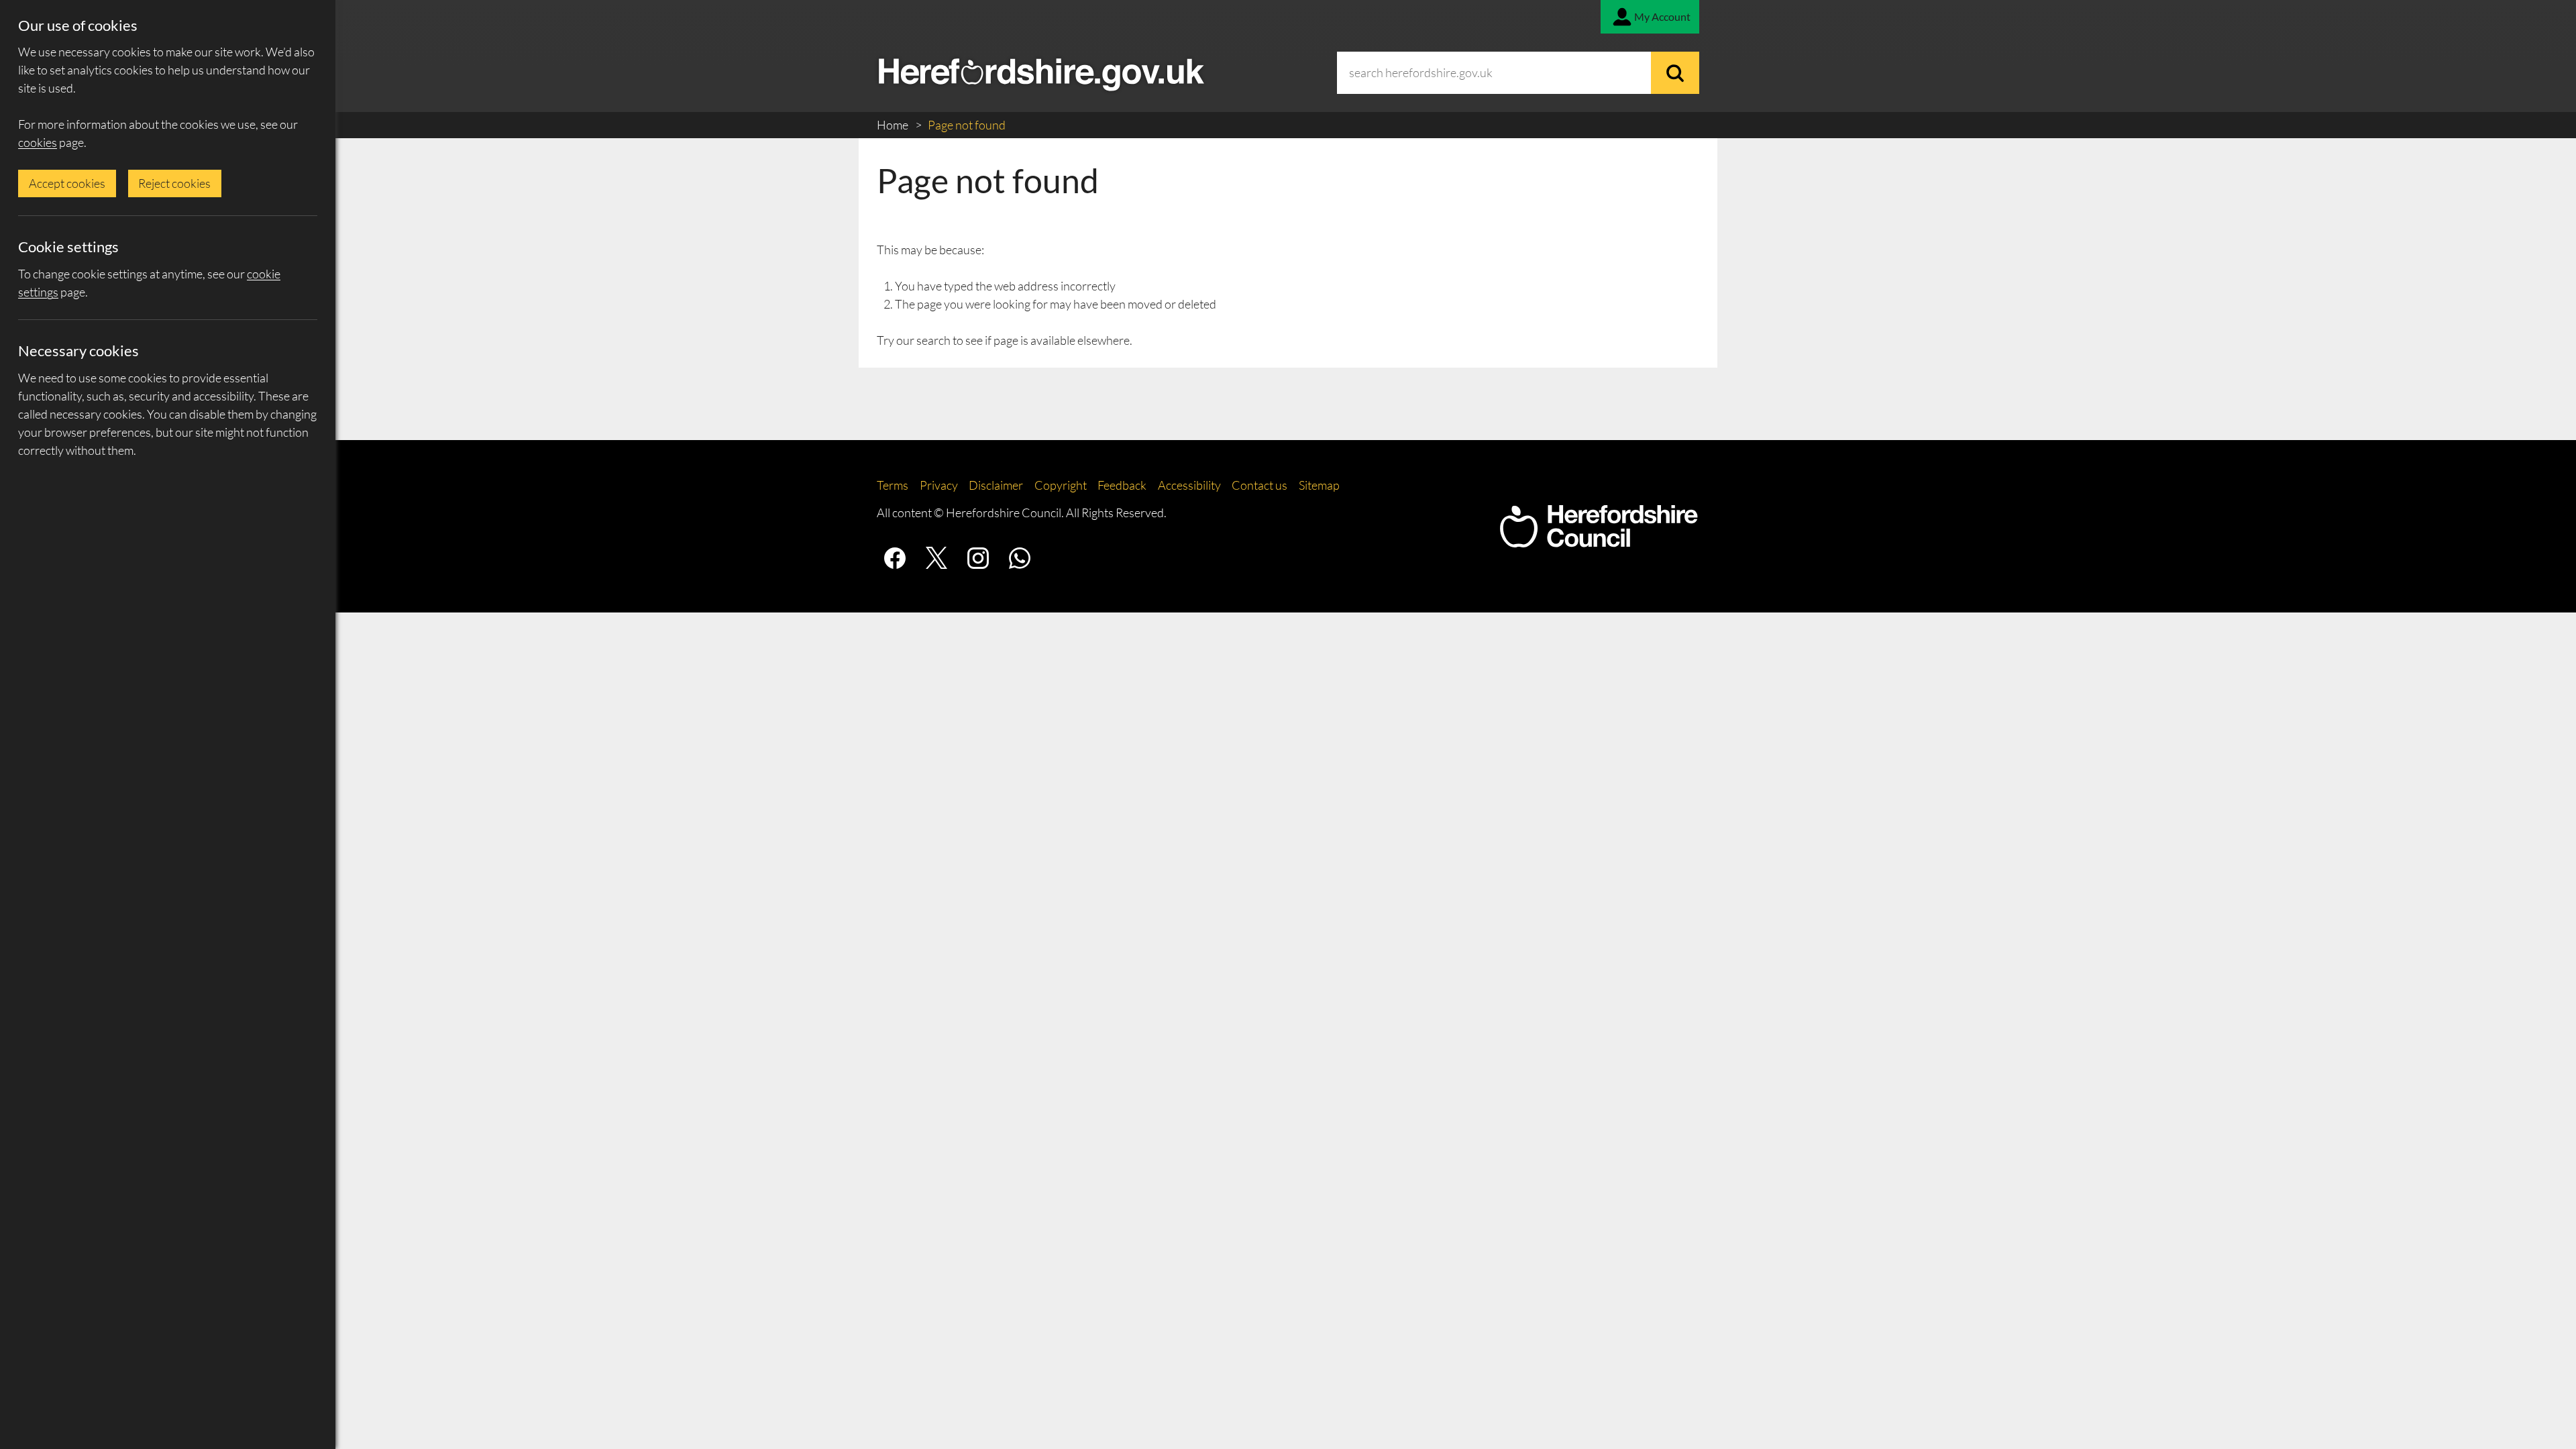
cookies (38, 142)
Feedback (1122, 485)
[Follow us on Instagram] (978, 558)
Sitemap (1319, 485)
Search (1675, 73)
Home (894, 125)
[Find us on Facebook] (895, 558)
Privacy (939, 485)
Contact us (1259, 485)
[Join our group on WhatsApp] (1020, 558)
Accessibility (1189, 485)
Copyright (1061, 485)
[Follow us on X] (936, 558)
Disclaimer (996, 485)
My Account (1662, 16)
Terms (893, 485)
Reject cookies (174, 183)
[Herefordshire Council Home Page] (1599, 541)
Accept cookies (67, 183)
